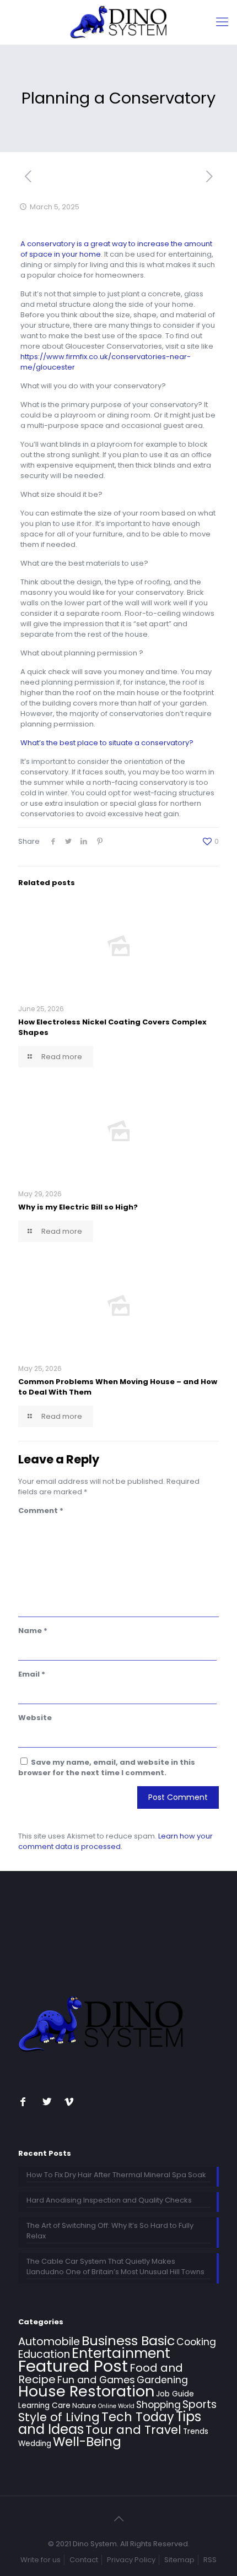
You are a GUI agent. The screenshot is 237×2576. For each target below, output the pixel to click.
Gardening (162, 2380)
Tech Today (138, 2417)
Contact (84, 2560)
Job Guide (175, 2394)
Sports (200, 2404)
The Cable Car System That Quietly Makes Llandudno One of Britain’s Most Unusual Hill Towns (115, 2266)
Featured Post (73, 2366)
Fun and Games (96, 2380)
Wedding (35, 2444)
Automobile (49, 2342)
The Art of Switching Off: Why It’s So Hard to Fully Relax (110, 2231)
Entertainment (121, 2353)
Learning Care (44, 2406)
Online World (116, 2406)
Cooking (196, 2342)
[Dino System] (118, 22)
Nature (84, 2406)
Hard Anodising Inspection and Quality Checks (109, 2200)
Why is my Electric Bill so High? (78, 1207)
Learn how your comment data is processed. (115, 1841)
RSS (210, 2560)
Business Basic (128, 2341)
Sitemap (179, 2560)
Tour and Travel (133, 2430)
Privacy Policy (131, 2560)
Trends (196, 2431)
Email (32, 1674)
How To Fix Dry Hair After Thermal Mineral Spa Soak (116, 2175)
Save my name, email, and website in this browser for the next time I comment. (107, 1767)
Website (35, 1718)
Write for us (41, 2560)
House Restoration (86, 2391)
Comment (41, 1511)
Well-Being (87, 2442)
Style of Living (59, 2417)
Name (33, 1631)
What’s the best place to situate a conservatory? (107, 743)
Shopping (158, 2405)
